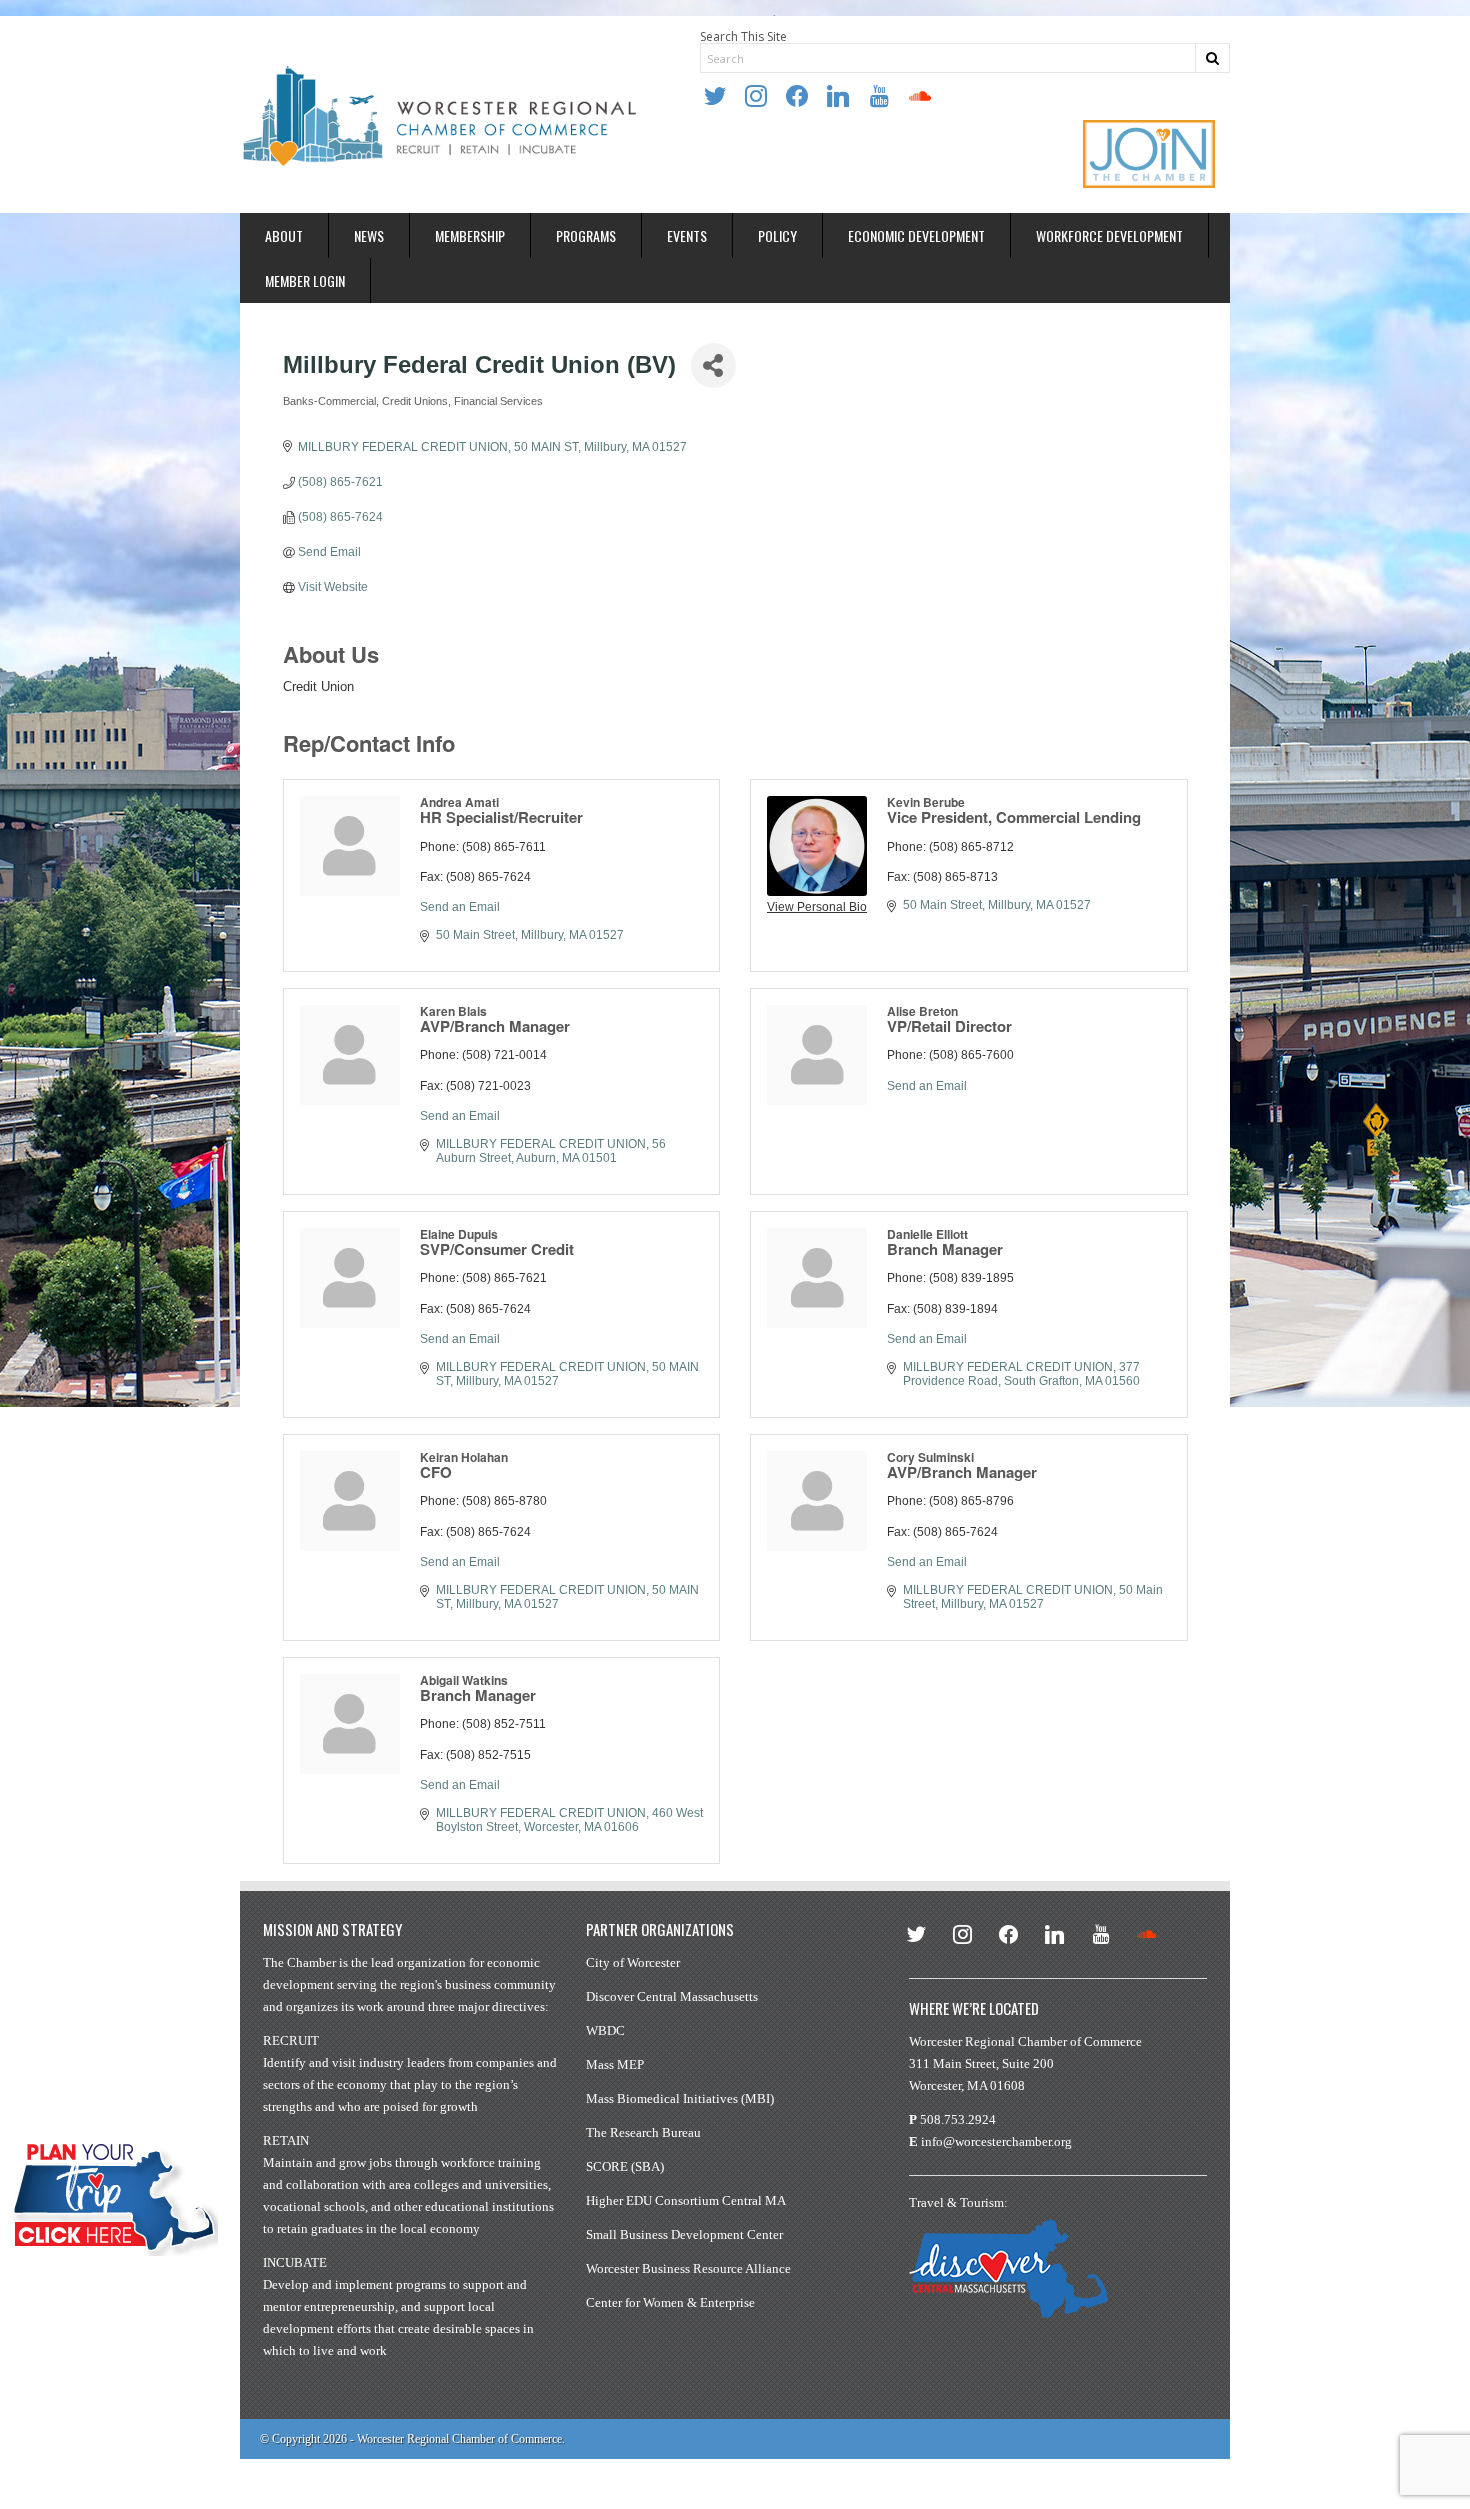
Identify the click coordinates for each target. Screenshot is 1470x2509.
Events (687, 235)
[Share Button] (713, 365)
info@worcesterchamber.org (996, 2141)
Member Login (305, 280)
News (369, 235)
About (284, 235)
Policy (777, 235)
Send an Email (460, 907)
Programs (586, 235)
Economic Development (916, 235)
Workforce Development (1109, 235)
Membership (470, 235)
